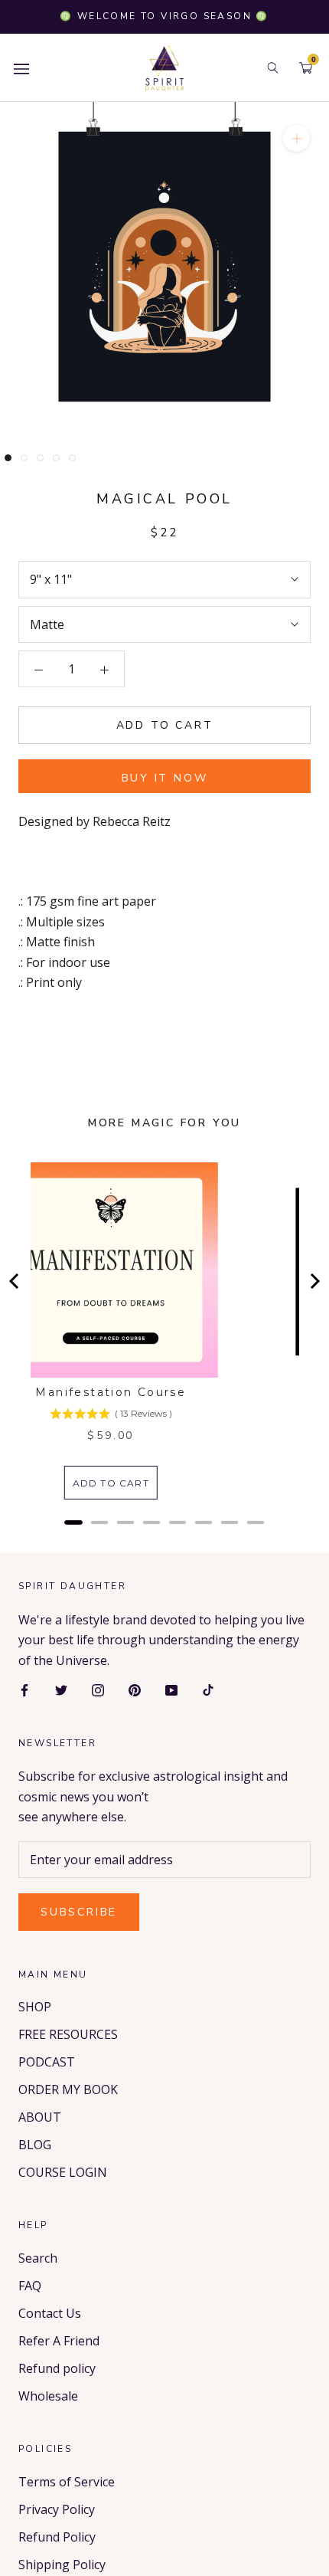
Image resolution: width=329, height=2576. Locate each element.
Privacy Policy (57, 2509)
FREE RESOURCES (68, 2034)
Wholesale (48, 2396)
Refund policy (57, 2368)
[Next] (314, 1281)
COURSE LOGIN (63, 2172)
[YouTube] (171, 1689)
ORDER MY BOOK (68, 2089)
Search (38, 2258)
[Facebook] (24, 1689)
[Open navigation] (21, 68)
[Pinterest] (135, 1689)
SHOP (35, 2007)
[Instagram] (98, 1689)
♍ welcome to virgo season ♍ (164, 16)
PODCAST (47, 2062)
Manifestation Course (111, 1392)
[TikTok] (208, 1689)
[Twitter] (61, 1689)
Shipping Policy (62, 2565)
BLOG (35, 2145)
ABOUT (40, 2117)
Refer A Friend (59, 2341)
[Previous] (15, 1281)
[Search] (273, 68)
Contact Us (50, 2313)
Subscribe (79, 1912)
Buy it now (165, 778)
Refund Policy (57, 2537)
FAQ (30, 2286)
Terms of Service (67, 2482)
